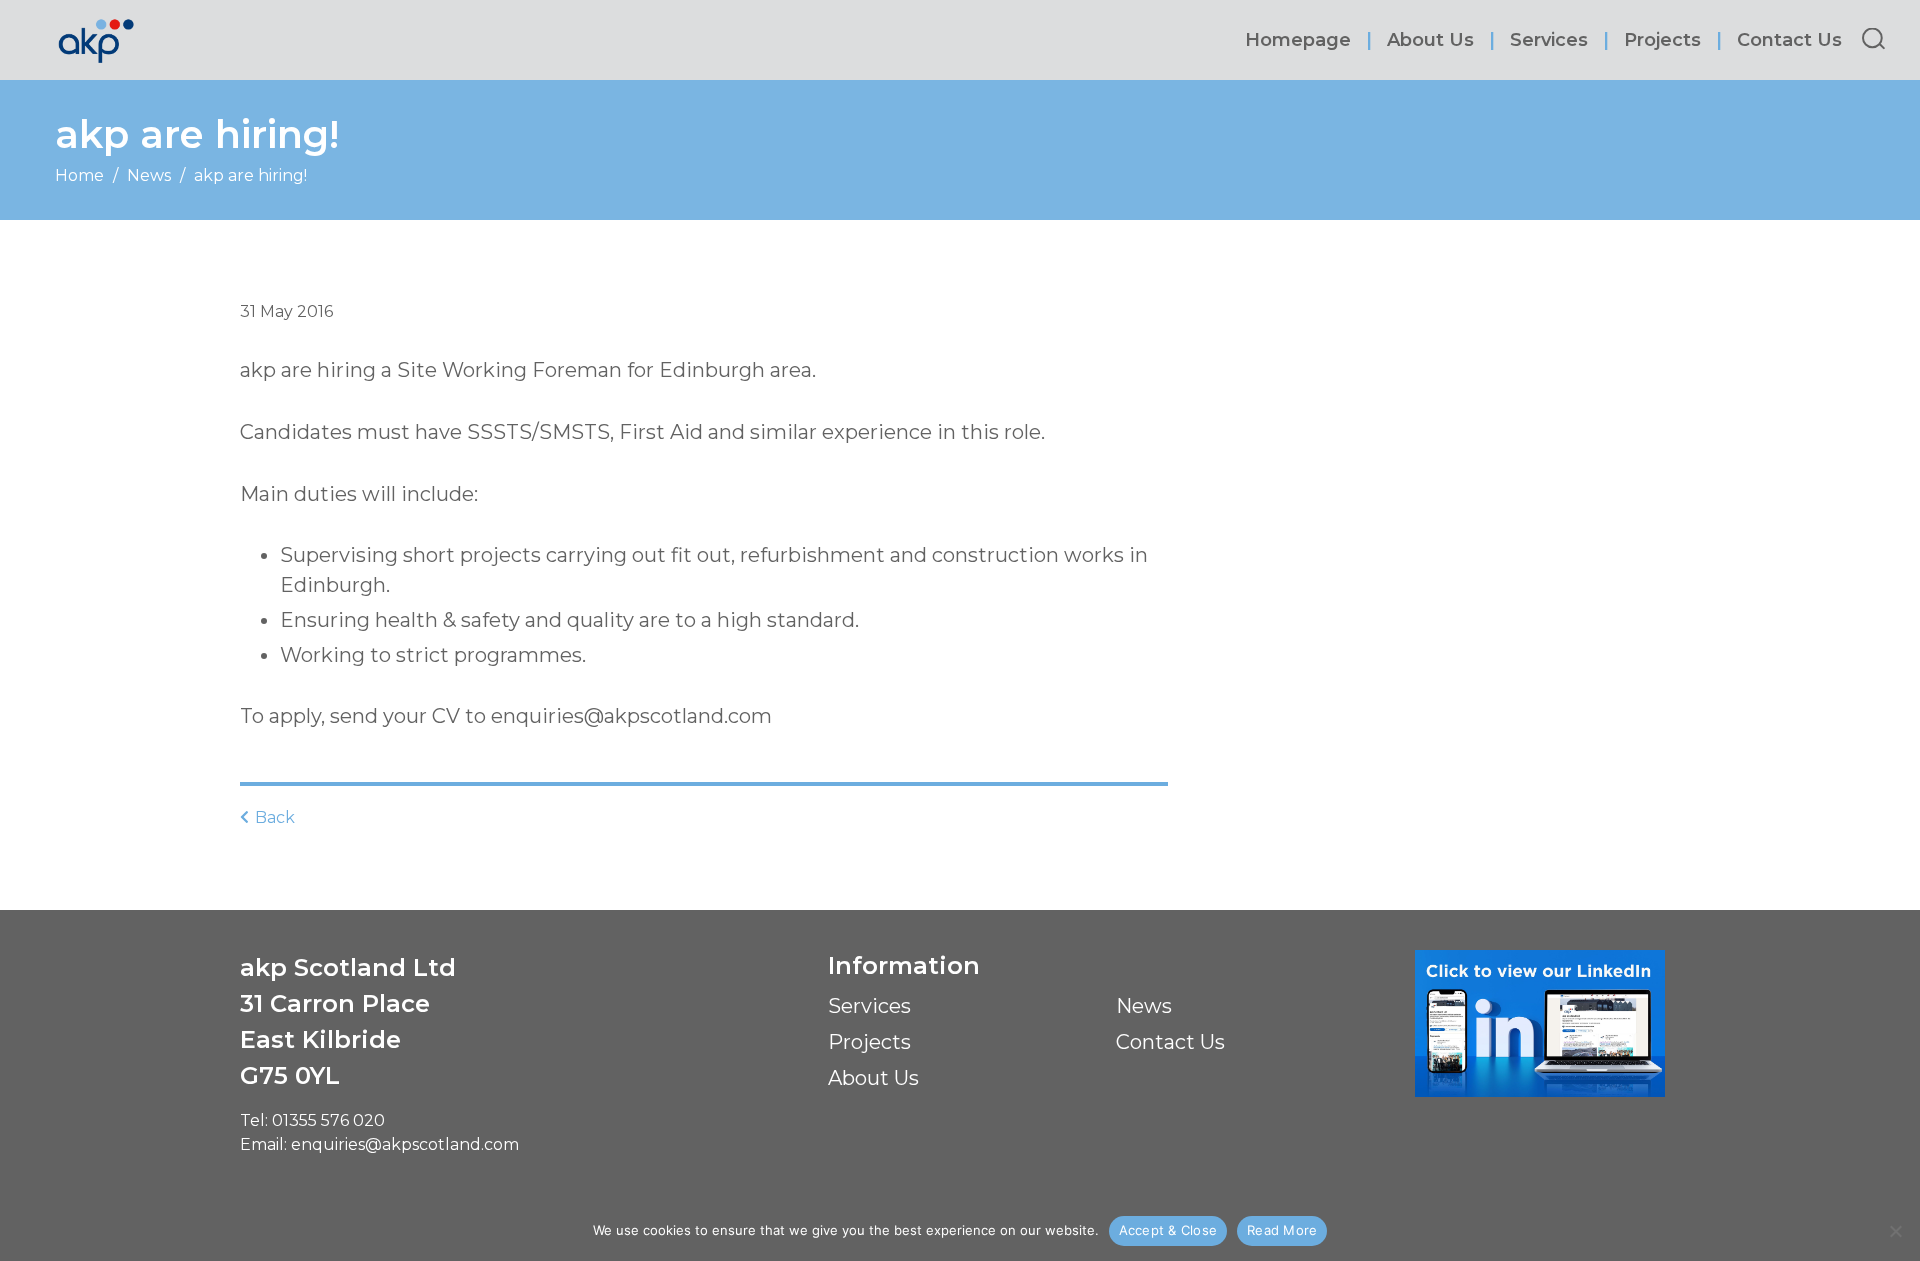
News (149, 175)
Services (1549, 40)
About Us (1430, 40)
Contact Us (1789, 40)
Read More (1282, 1230)
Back (273, 817)
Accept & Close (1168, 1230)
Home (79, 175)
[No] (1895, 1231)
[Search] (1873, 38)
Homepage (1298, 40)
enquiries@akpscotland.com (405, 1144)
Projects (1662, 40)
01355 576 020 (328, 1120)
